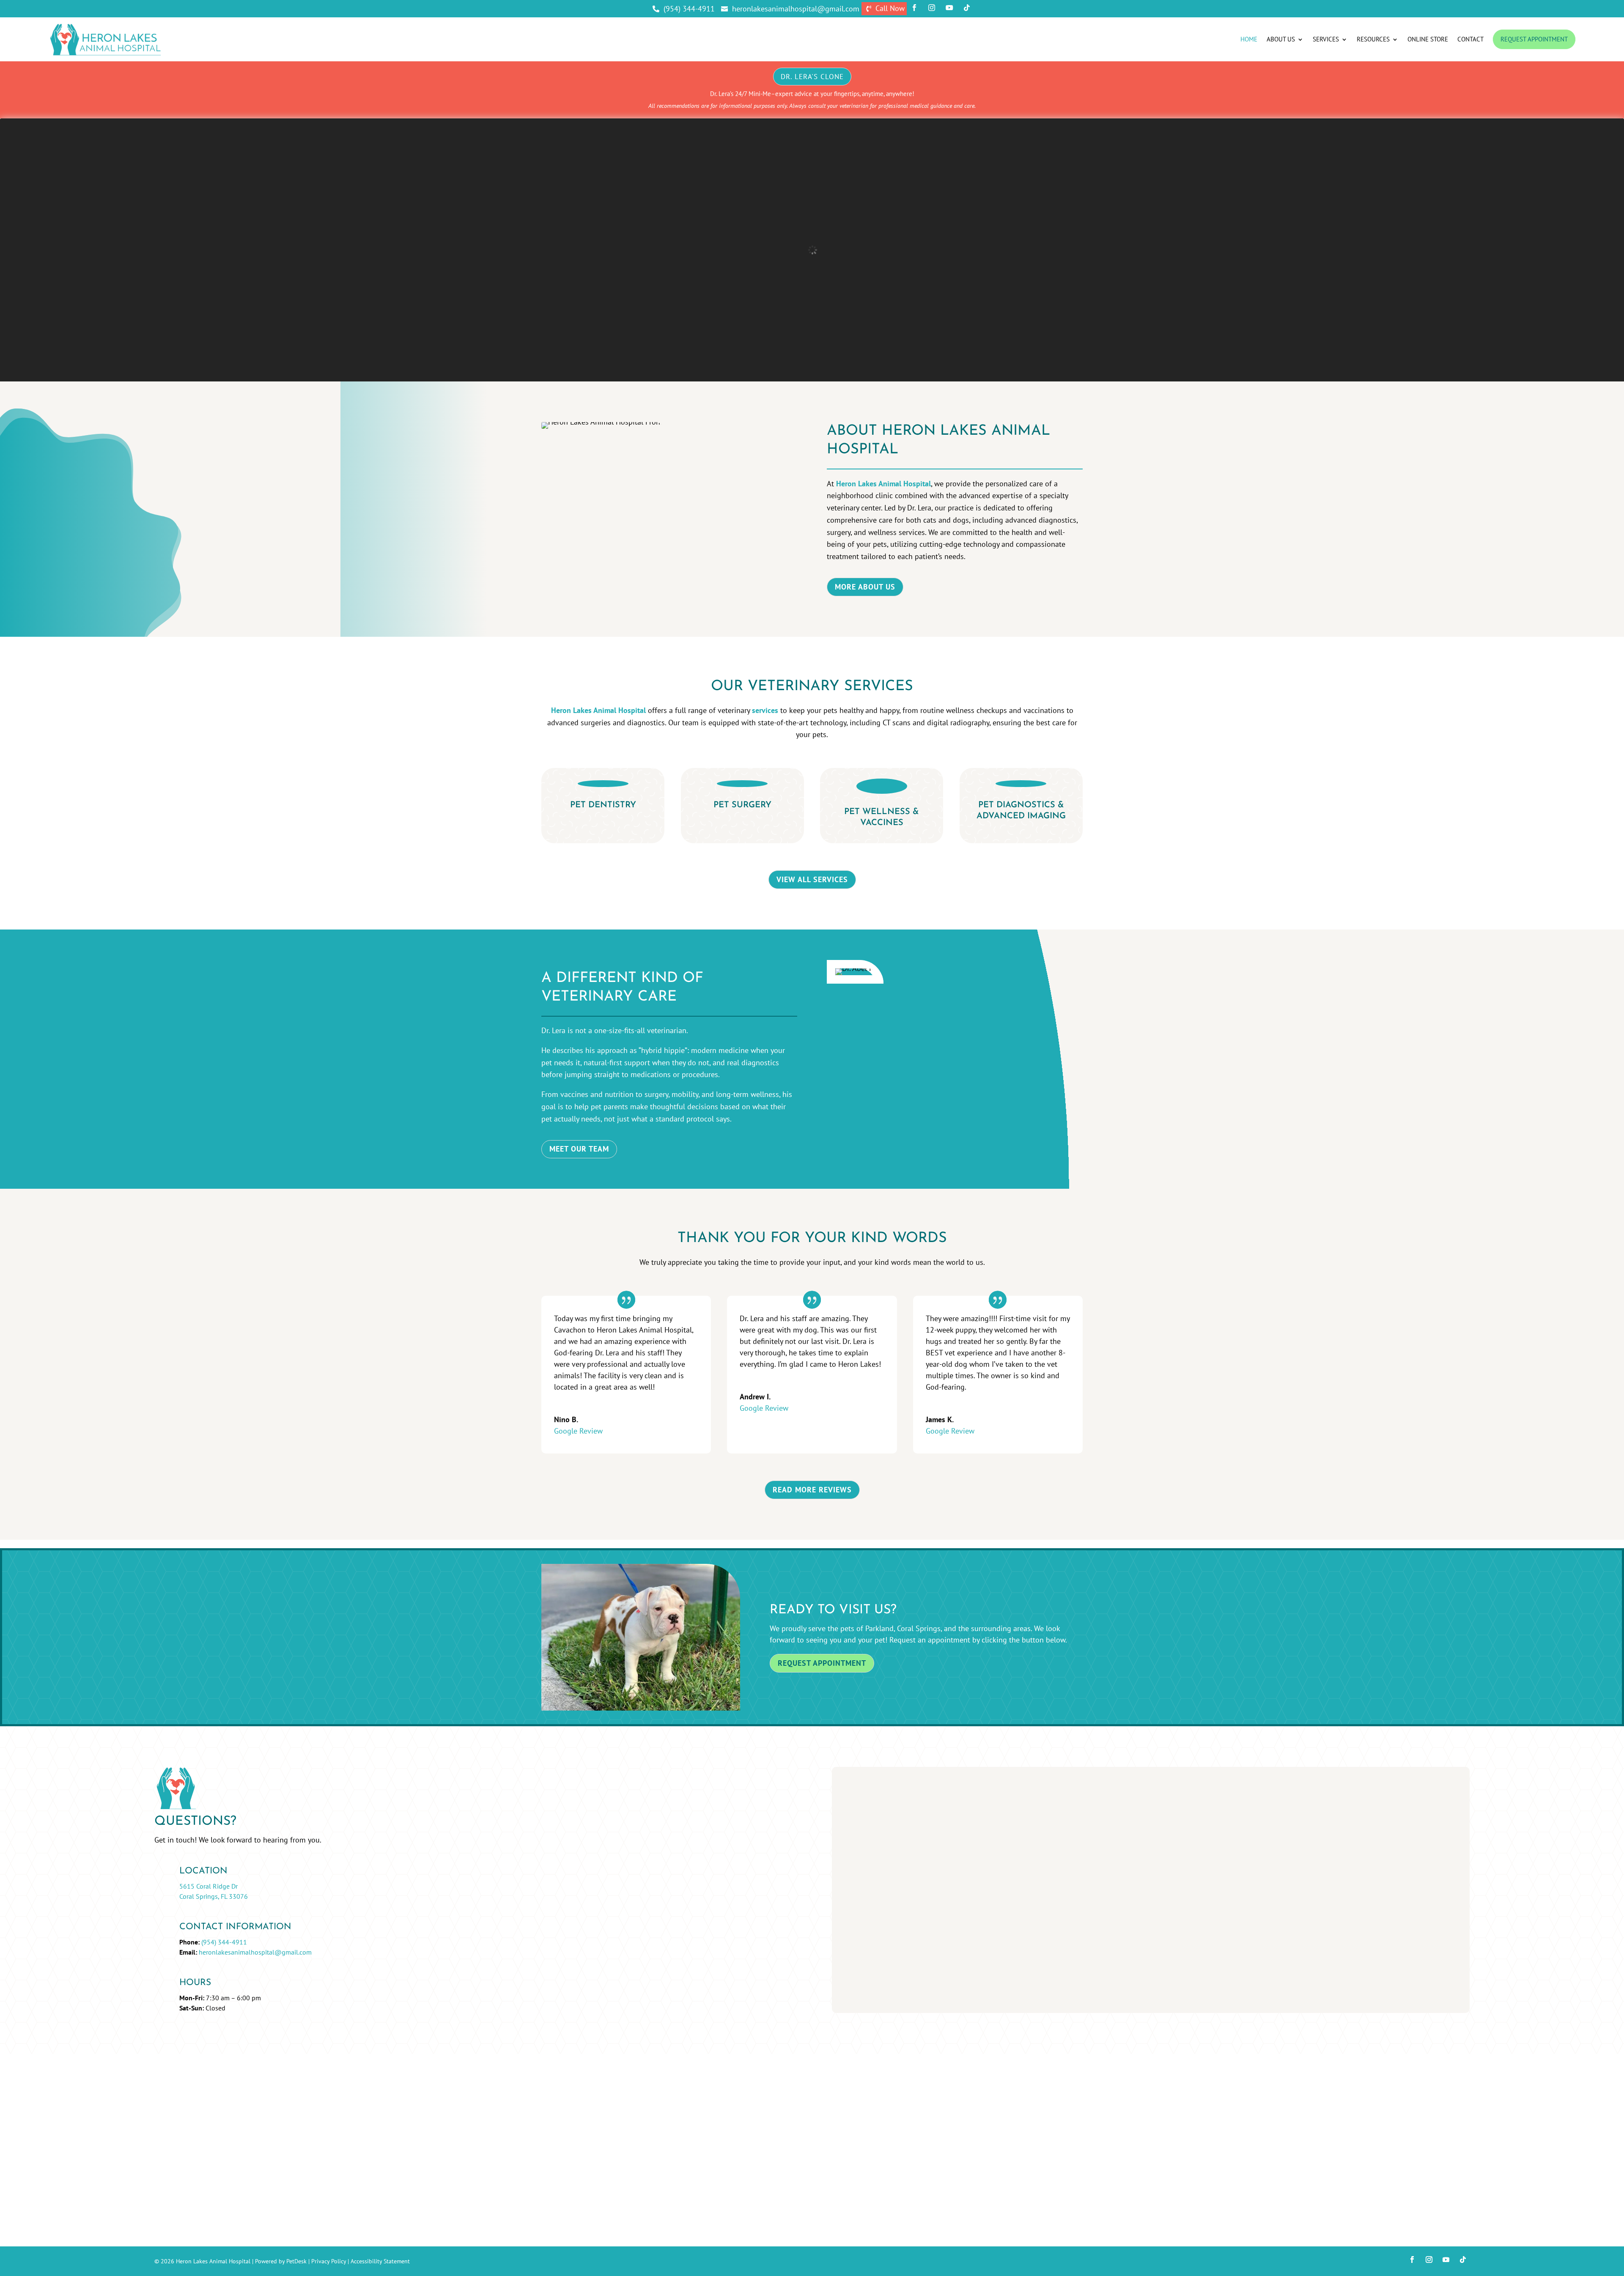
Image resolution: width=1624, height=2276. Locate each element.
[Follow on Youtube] (1446, 2260)
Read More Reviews (812, 1490)
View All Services (812, 879)
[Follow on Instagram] (1429, 2260)
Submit (868, 1886)
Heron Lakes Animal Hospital (883, 484)
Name (861, 1785)
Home (1249, 39)
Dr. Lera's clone (812, 77)
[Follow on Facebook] (1412, 2260)
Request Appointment (1534, 39)
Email (860, 1822)
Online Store (1428, 39)
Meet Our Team (579, 1149)
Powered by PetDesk (281, 2261)
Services (1326, 39)
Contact (1470, 39)
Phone (859, 1834)
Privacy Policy (329, 2261)
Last (923, 1810)
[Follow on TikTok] (1463, 2260)
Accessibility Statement (380, 2261)
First (923, 1797)
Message (863, 1869)
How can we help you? (888, 1857)
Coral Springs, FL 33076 (214, 1896)
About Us (1281, 39)
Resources (1373, 39)
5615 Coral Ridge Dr (208, 1886)
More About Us (865, 587)
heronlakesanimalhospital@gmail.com (255, 1952)
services (765, 710)
